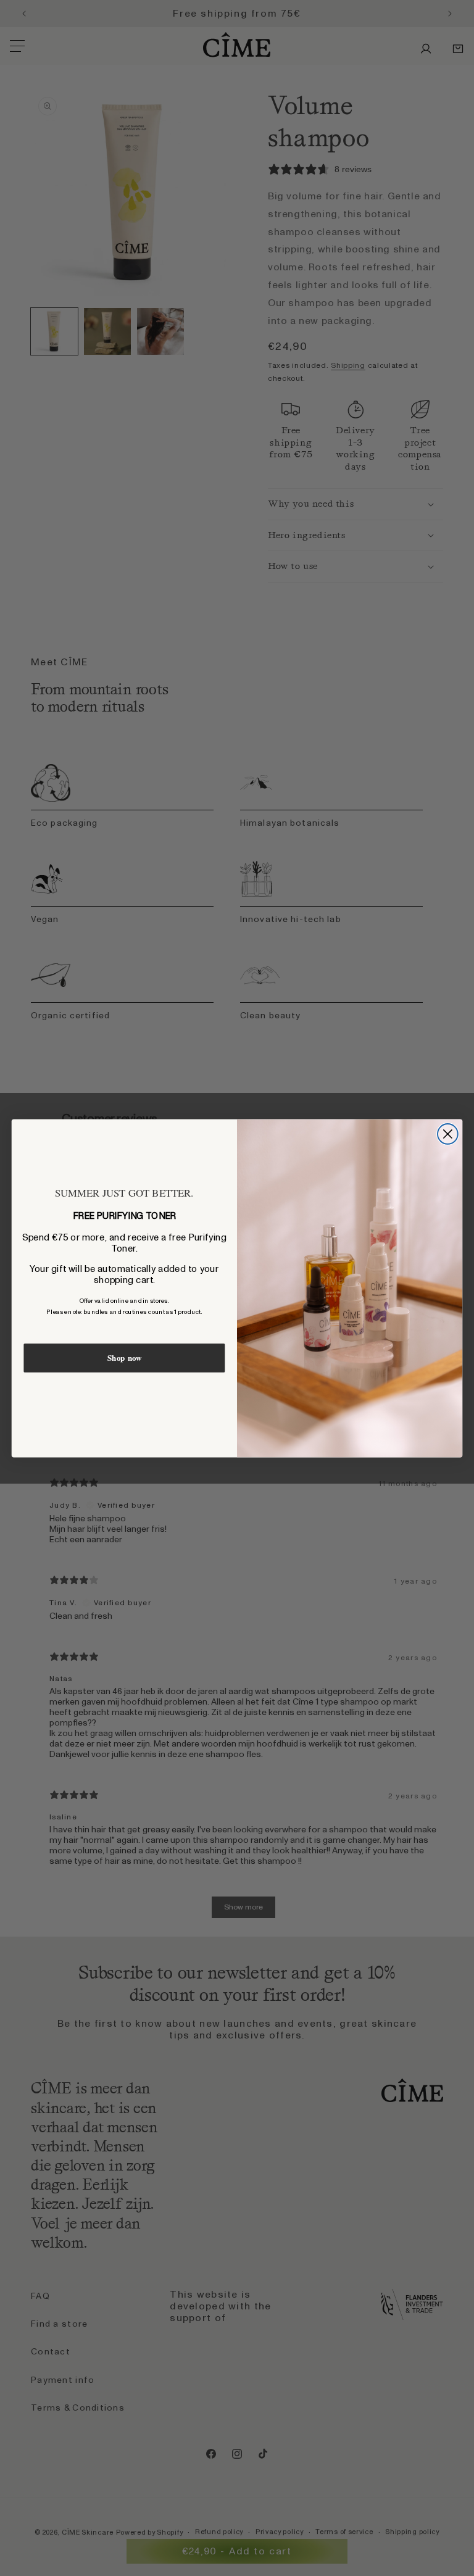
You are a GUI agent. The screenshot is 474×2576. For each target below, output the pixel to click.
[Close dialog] (448, 1134)
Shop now (124, 1358)
